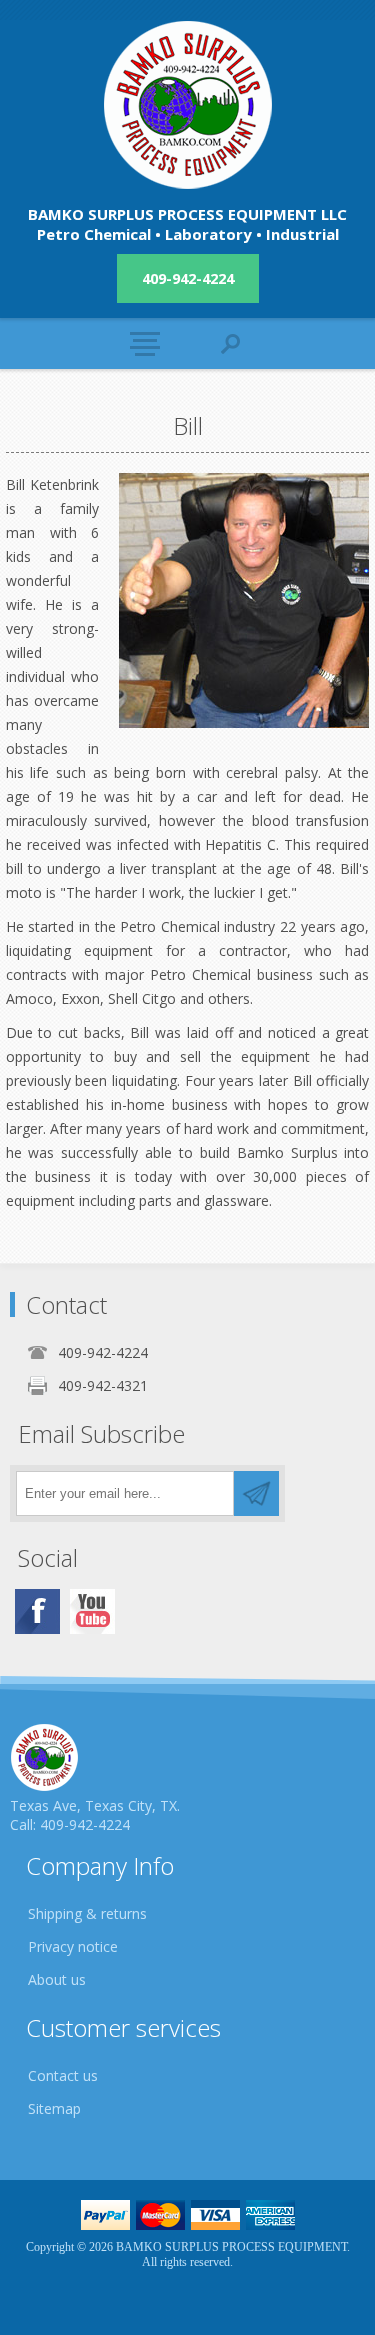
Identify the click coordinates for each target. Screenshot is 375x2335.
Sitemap (54, 2108)
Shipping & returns (87, 1913)
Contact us (63, 2075)
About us (57, 1979)
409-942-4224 (188, 278)
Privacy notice (73, 1946)
